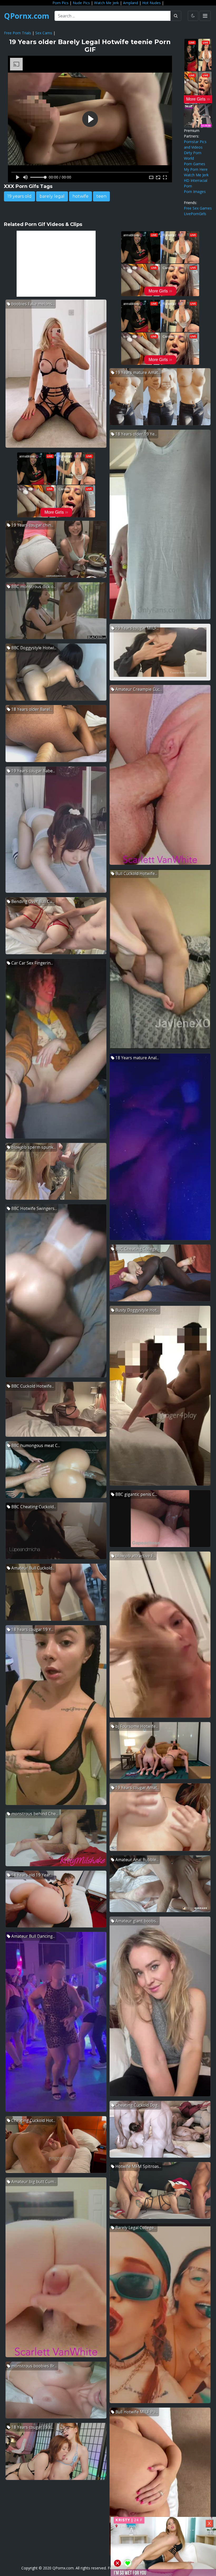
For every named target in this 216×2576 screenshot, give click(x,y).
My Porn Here (196, 169)
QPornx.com (27, 16)
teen (101, 196)
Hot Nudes (151, 3)
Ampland (131, 3)
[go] (176, 16)
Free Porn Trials (18, 33)
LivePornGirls (195, 214)
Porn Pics (60, 3)
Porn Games (195, 164)
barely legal (52, 196)
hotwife (80, 196)
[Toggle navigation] (205, 16)
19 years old (19, 196)
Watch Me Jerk (106, 3)
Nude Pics (81, 3)
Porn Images (195, 192)
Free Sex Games (198, 208)
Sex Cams (44, 33)
